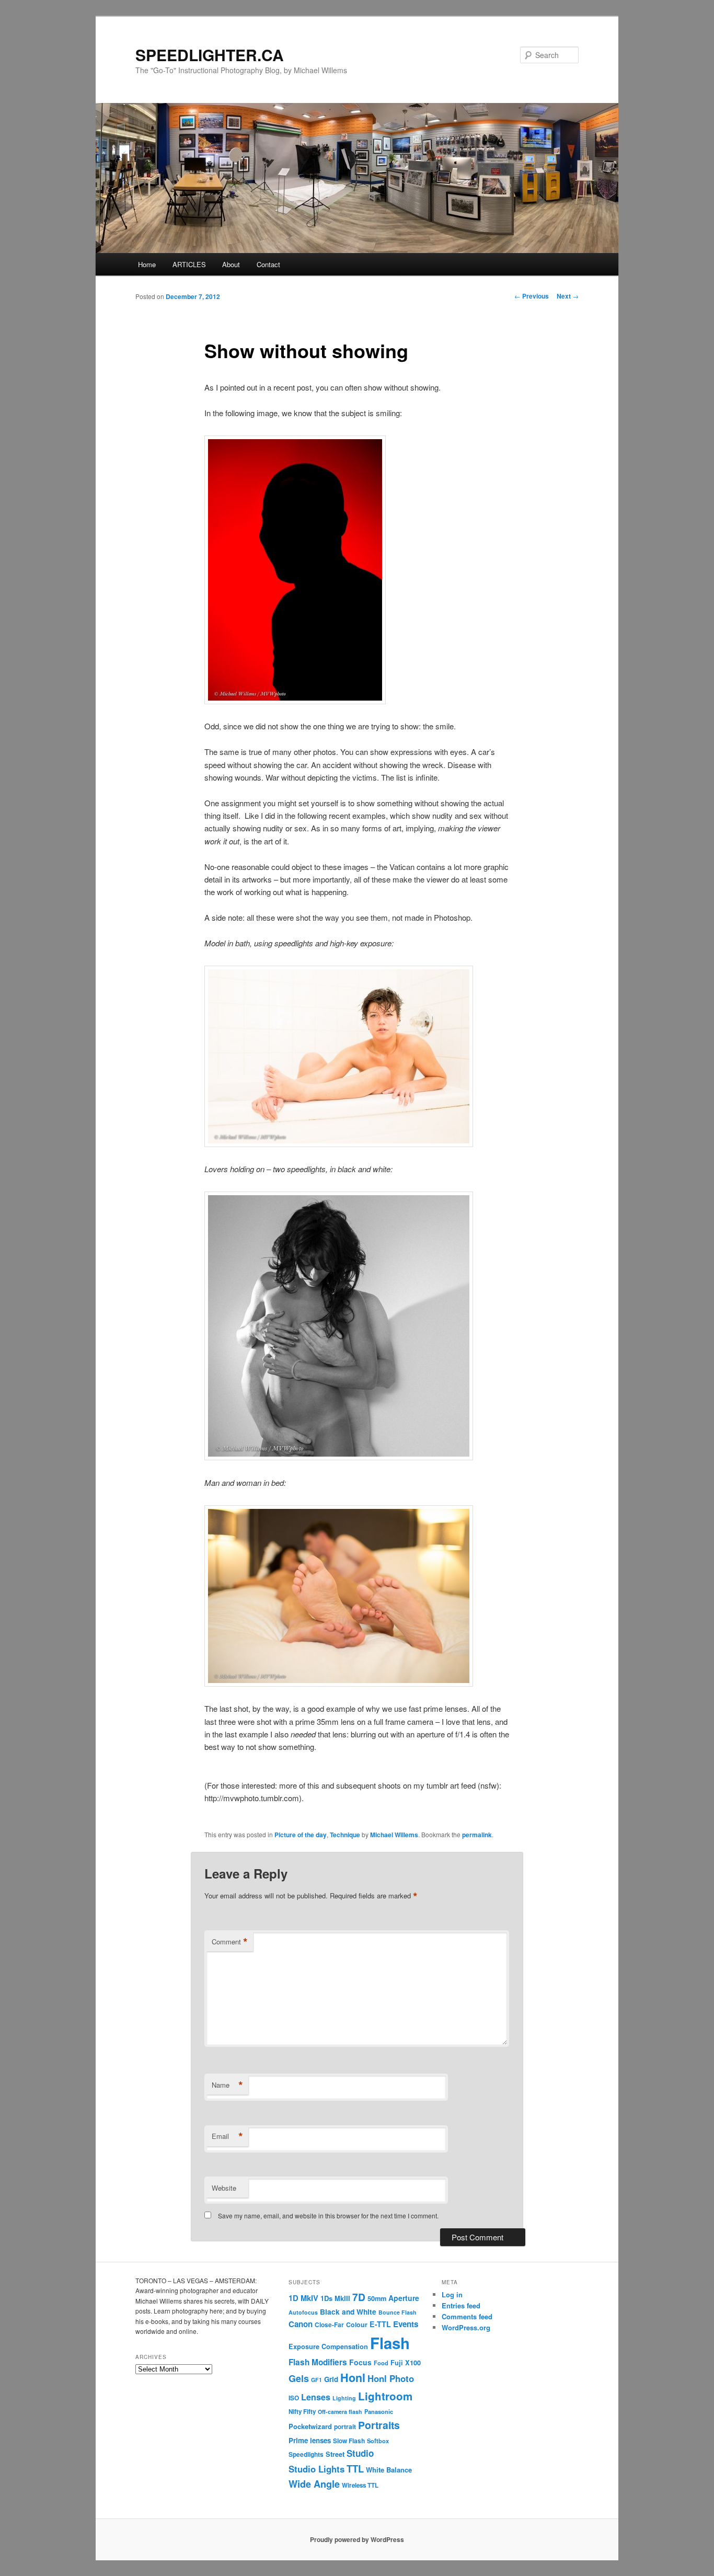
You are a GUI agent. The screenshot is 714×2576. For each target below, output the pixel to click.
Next (568, 296)
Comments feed (467, 2316)
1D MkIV (303, 2298)
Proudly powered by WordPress (357, 2539)
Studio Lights (316, 2469)
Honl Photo (391, 2378)
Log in (452, 2294)
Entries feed (461, 2305)
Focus (360, 2362)
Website (224, 2188)
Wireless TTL (360, 2485)
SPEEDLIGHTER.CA (210, 55)
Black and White (348, 2311)
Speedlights (306, 2454)
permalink (477, 1835)
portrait (345, 2427)
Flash (390, 2343)
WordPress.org (466, 2327)
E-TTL (380, 2324)
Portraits (379, 2425)
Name (227, 2085)
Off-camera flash (340, 2412)
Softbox (378, 2441)
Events (406, 2324)
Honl (353, 2378)
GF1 (316, 2380)
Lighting (344, 2398)
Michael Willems (394, 1835)
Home (147, 264)
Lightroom (385, 2396)
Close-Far (329, 2325)
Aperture (404, 2298)
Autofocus (303, 2312)
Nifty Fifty (302, 2412)
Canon (301, 2324)
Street (335, 2454)
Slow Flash (349, 2441)
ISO (294, 2398)
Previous (532, 296)
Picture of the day (301, 1835)
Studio (360, 2453)
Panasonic (379, 2411)
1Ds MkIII (335, 2298)
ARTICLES (189, 264)
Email (227, 2136)
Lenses (316, 2397)
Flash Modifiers (318, 2362)
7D (359, 2297)
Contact (268, 264)
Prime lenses (310, 2440)
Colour (357, 2325)
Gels (299, 2378)
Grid (331, 2379)
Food (381, 2363)
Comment (230, 1942)
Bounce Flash (398, 2312)
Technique (345, 1835)
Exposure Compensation (328, 2346)
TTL (355, 2469)
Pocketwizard (310, 2426)
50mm (377, 2298)
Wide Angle (314, 2484)
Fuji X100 (406, 2363)
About (231, 264)
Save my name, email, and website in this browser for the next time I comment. (328, 2216)
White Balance (389, 2470)
